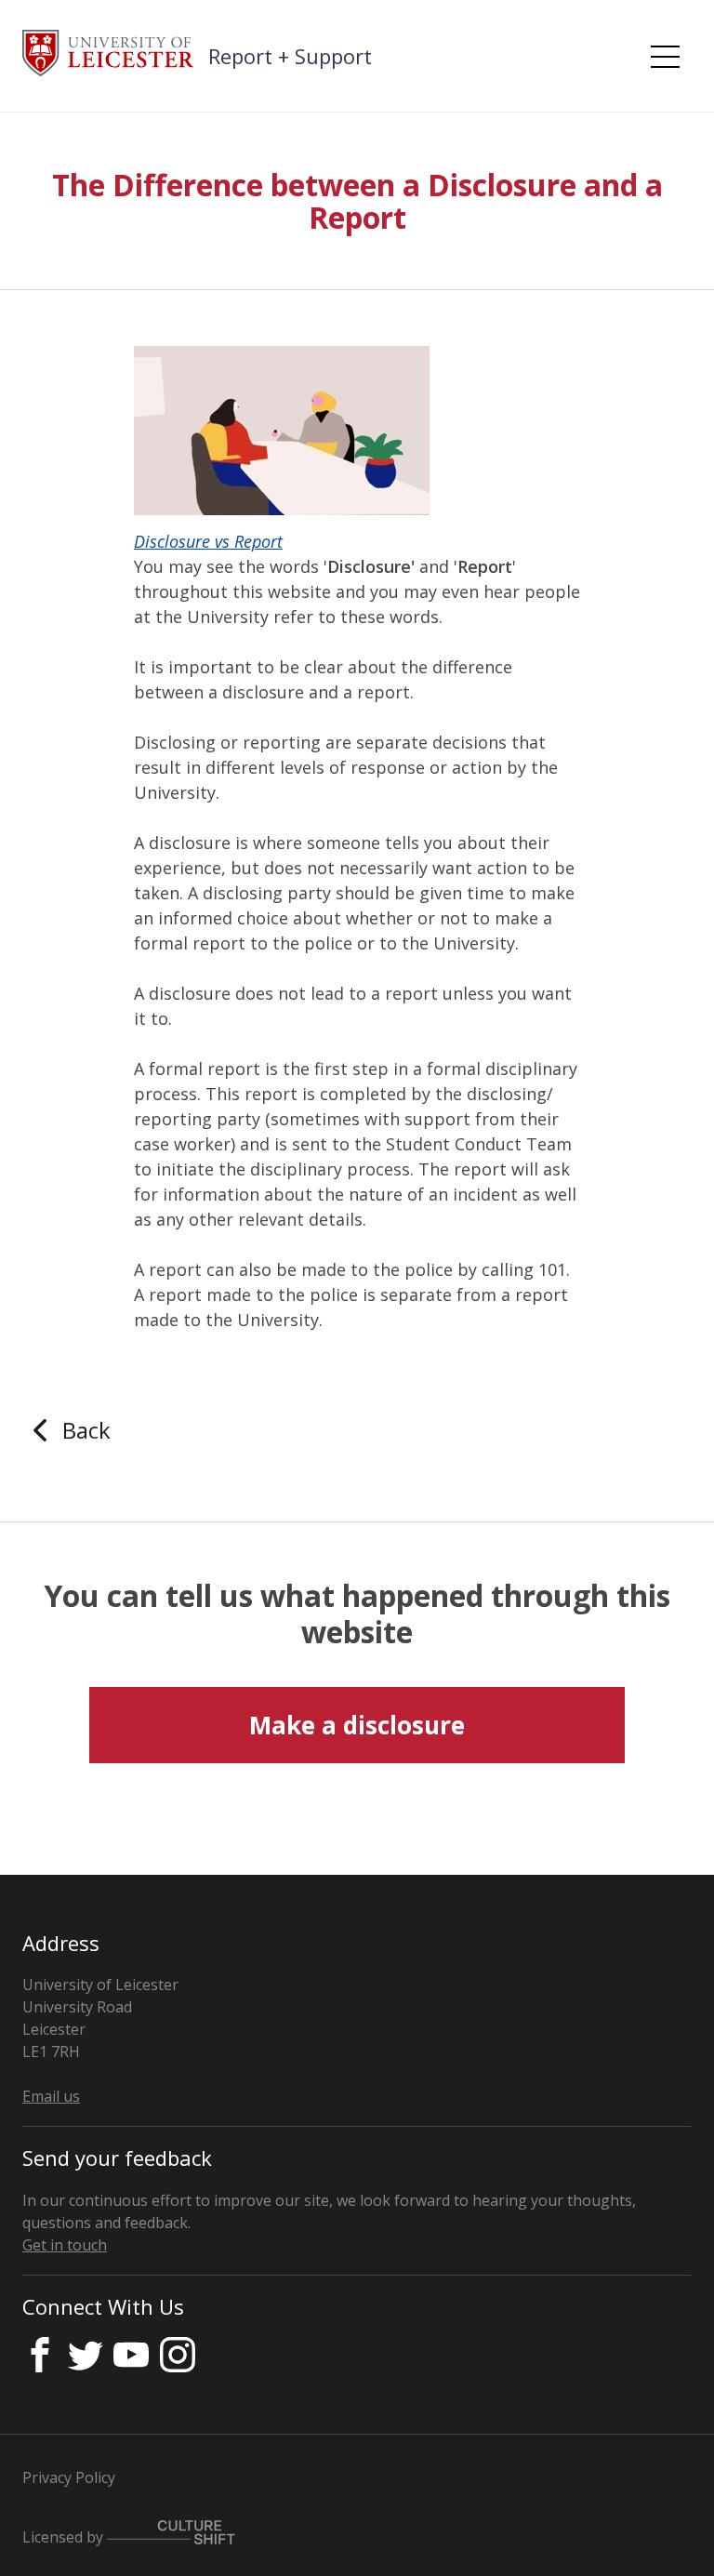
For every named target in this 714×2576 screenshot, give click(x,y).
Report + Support (290, 56)
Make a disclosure (357, 1725)
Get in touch (65, 2245)
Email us (51, 2096)
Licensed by (65, 2537)
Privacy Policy (69, 2477)
